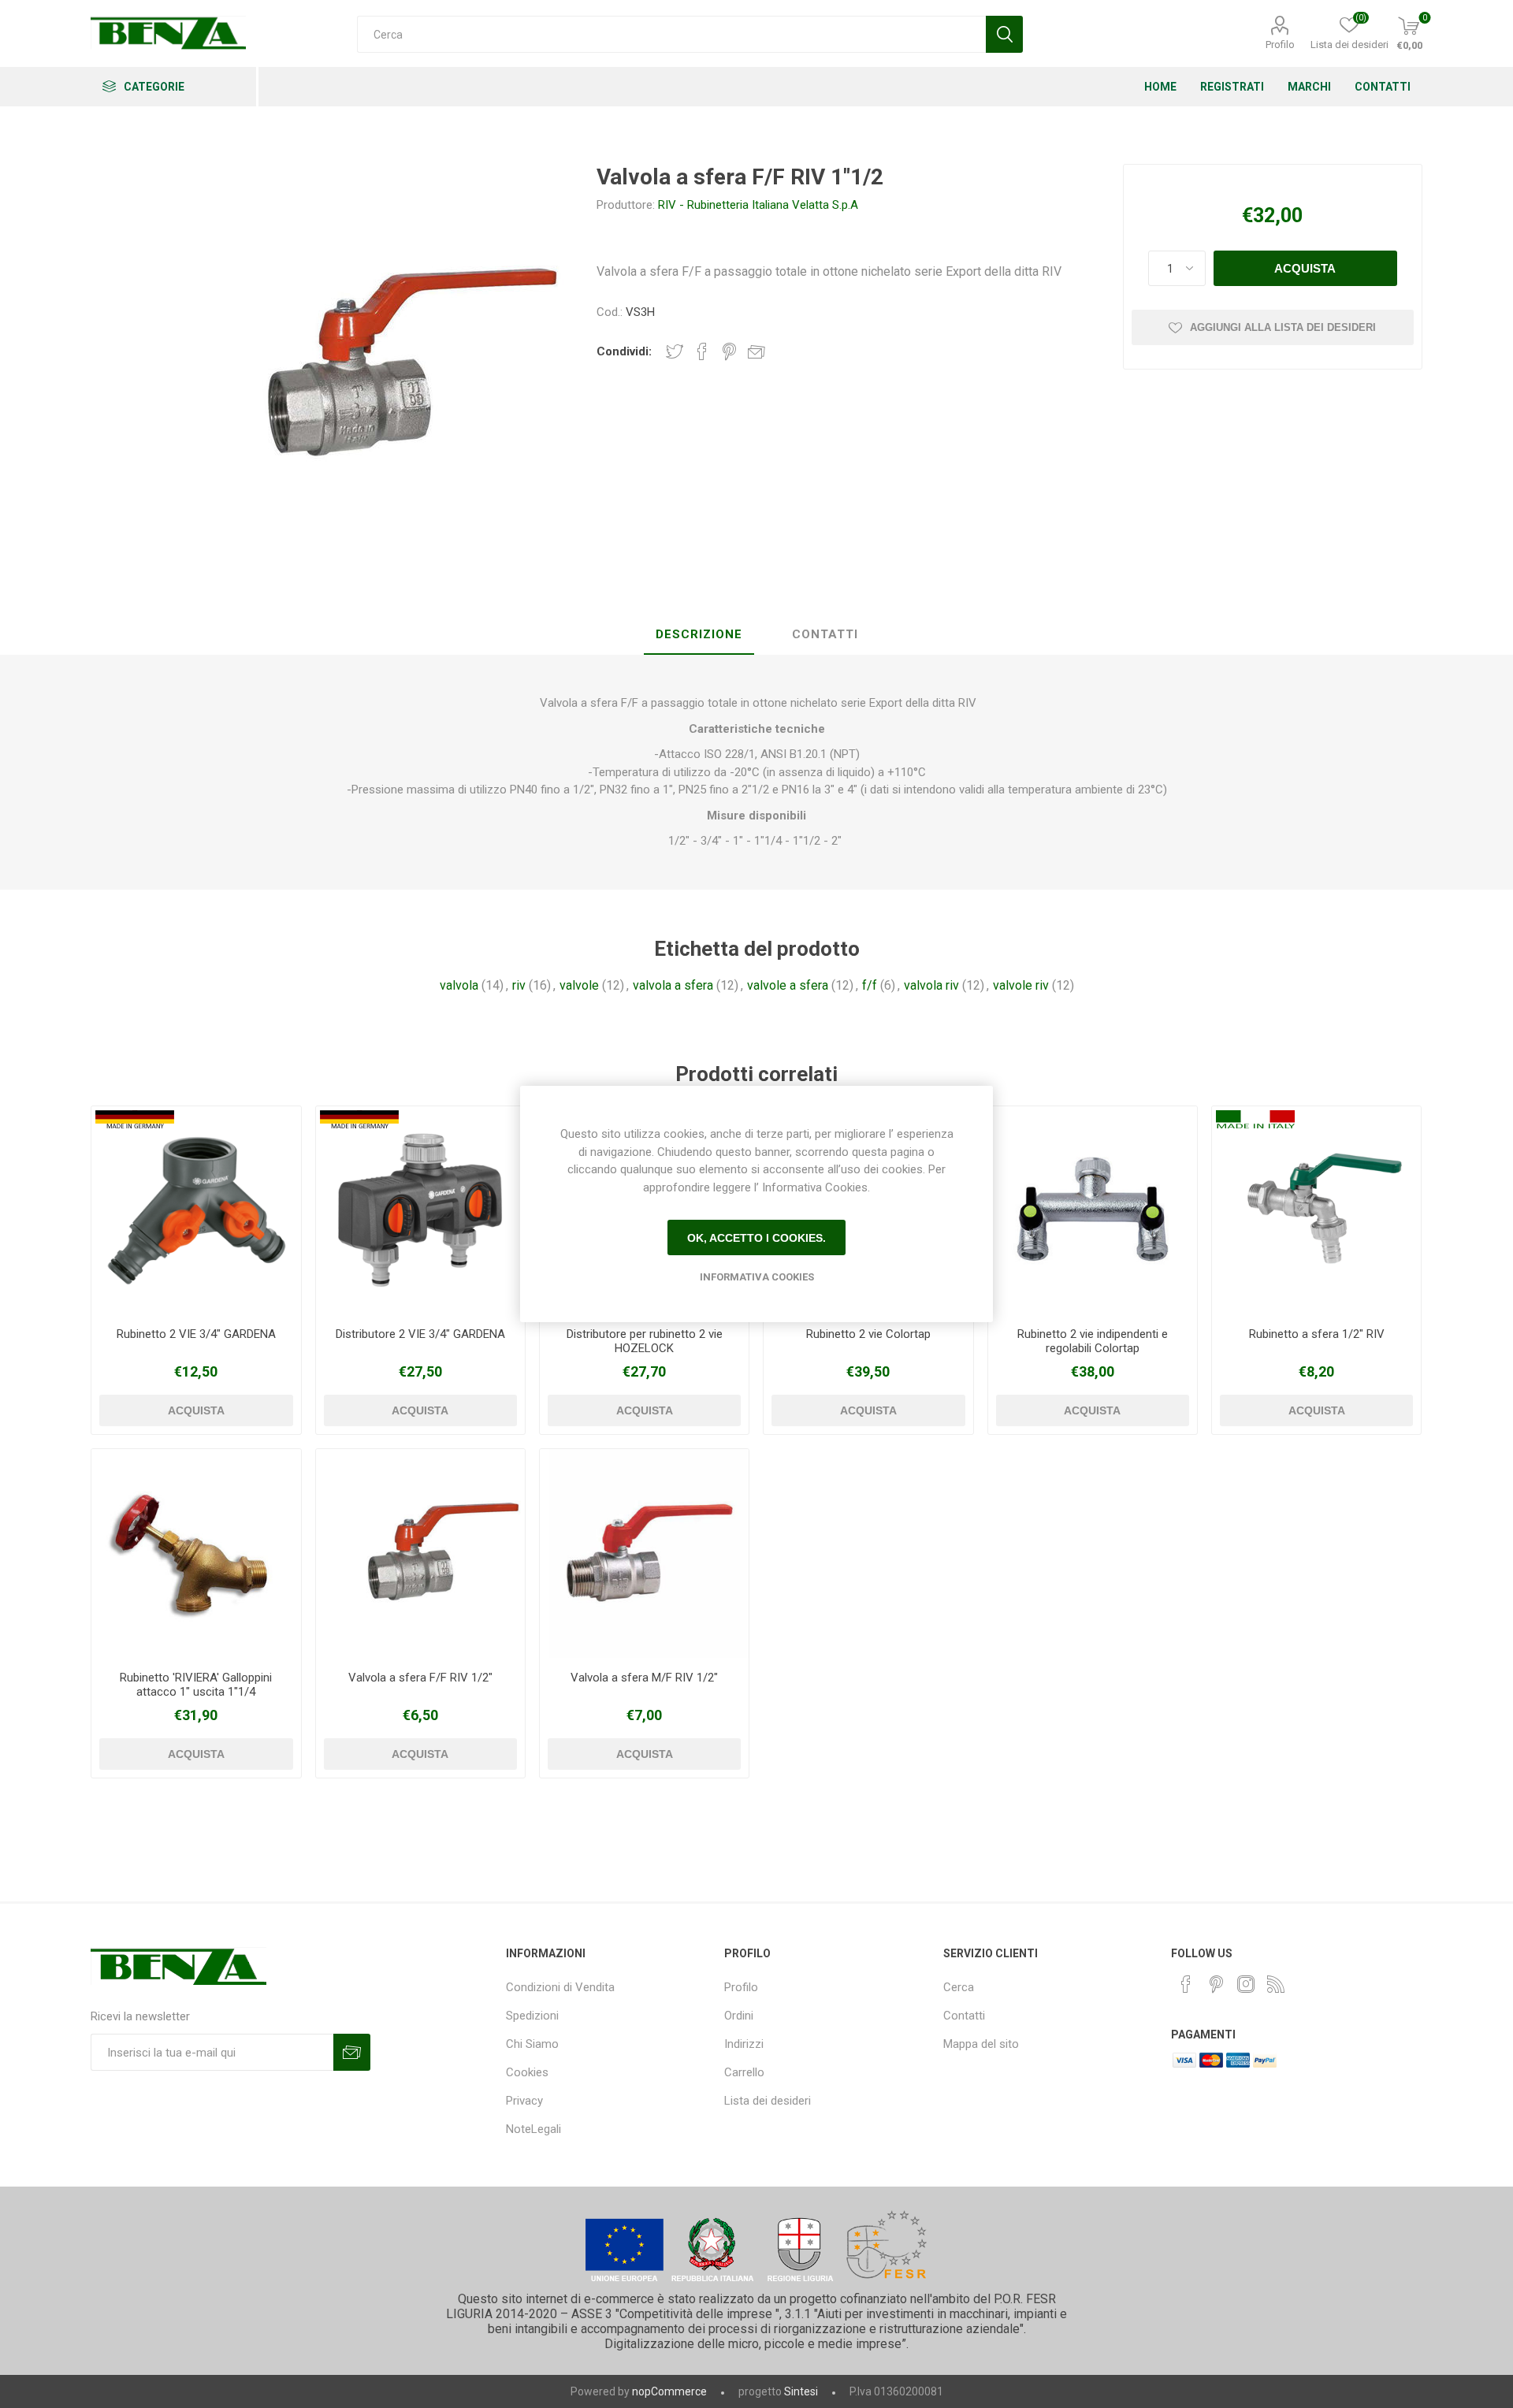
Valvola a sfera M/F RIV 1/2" (644, 1678)
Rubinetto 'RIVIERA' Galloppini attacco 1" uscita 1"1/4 (196, 1685)
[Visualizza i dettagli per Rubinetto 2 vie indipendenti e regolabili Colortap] (1093, 1211)
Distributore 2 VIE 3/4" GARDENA (420, 1334)
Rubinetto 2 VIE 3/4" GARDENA (196, 1334)
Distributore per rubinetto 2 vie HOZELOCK (645, 1341)
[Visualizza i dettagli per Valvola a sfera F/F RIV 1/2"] (420, 1553)
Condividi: (624, 351)
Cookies (527, 2072)
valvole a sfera (788, 985)
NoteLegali (533, 2129)
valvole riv (1021, 985)
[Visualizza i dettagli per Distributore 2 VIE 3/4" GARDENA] (420, 1211)
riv (519, 985)
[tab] (699, 635)
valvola (459, 985)
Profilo (1280, 45)
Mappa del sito (981, 2044)
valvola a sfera (673, 985)
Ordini (739, 2016)
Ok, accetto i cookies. (756, 1238)
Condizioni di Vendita (560, 1987)
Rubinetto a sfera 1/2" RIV (1317, 1334)
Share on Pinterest (729, 351)
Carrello (744, 2072)
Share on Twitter (675, 351)
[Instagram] (1246, 1984)
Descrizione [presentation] (699, 634)
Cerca (959, 1987)
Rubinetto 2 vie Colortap (868, 1334)
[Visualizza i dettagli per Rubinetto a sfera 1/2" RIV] (1316, 1211)
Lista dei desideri (768, 2101)
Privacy (524, 2101)
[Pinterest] (1216, 1984)
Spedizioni (532, 2016)
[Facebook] (1186, 1984)
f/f (870, 985)
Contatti (964, 2016)
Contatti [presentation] (825, 634)
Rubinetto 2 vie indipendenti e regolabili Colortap (1093, 1341)
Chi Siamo (532, 2044)
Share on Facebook (702, 351)
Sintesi (801, 2391)
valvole (579, 985)
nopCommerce (669, 2391)
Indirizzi (744, 2044)
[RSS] (1276, 1984)
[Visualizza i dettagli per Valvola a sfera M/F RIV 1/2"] (644, 1553)
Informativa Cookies (757, 1277)
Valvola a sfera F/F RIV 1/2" (420, 1678)
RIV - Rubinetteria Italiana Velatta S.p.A (758, 205)
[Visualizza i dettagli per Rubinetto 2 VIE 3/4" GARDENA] (196, 1211)
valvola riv (931, 985)
